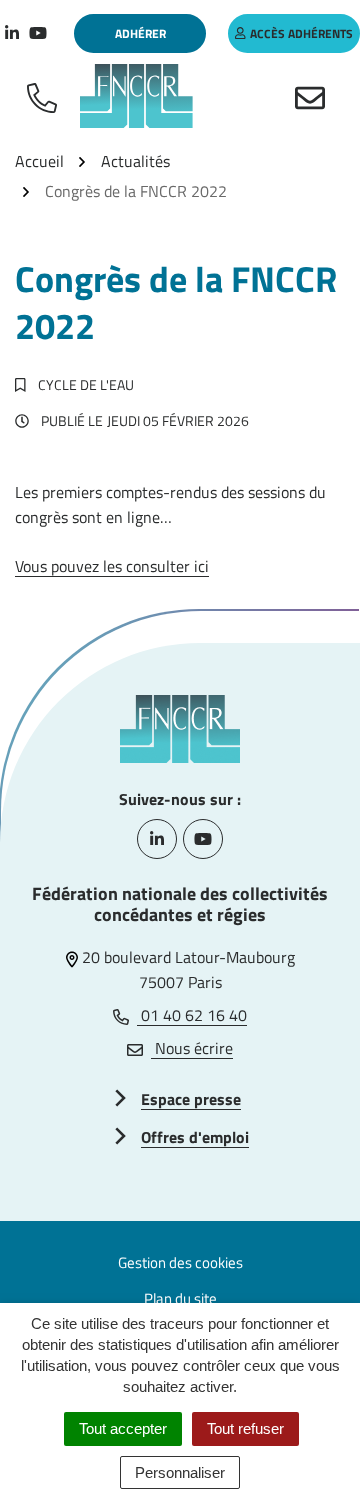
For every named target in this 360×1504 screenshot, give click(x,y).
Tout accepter (123, 1428)
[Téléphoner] (46, 96)
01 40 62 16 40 (192, 1015)
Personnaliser (180, 1472)
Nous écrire (192, 1048)
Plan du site (180, 1298)
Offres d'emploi (195, 1137)
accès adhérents (301, 33)
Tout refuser (245, 1428)
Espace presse (191, 1099)
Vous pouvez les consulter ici (112, 566)
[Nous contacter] (314, 96)
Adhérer (140, 33)
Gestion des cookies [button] (180, 1262)
